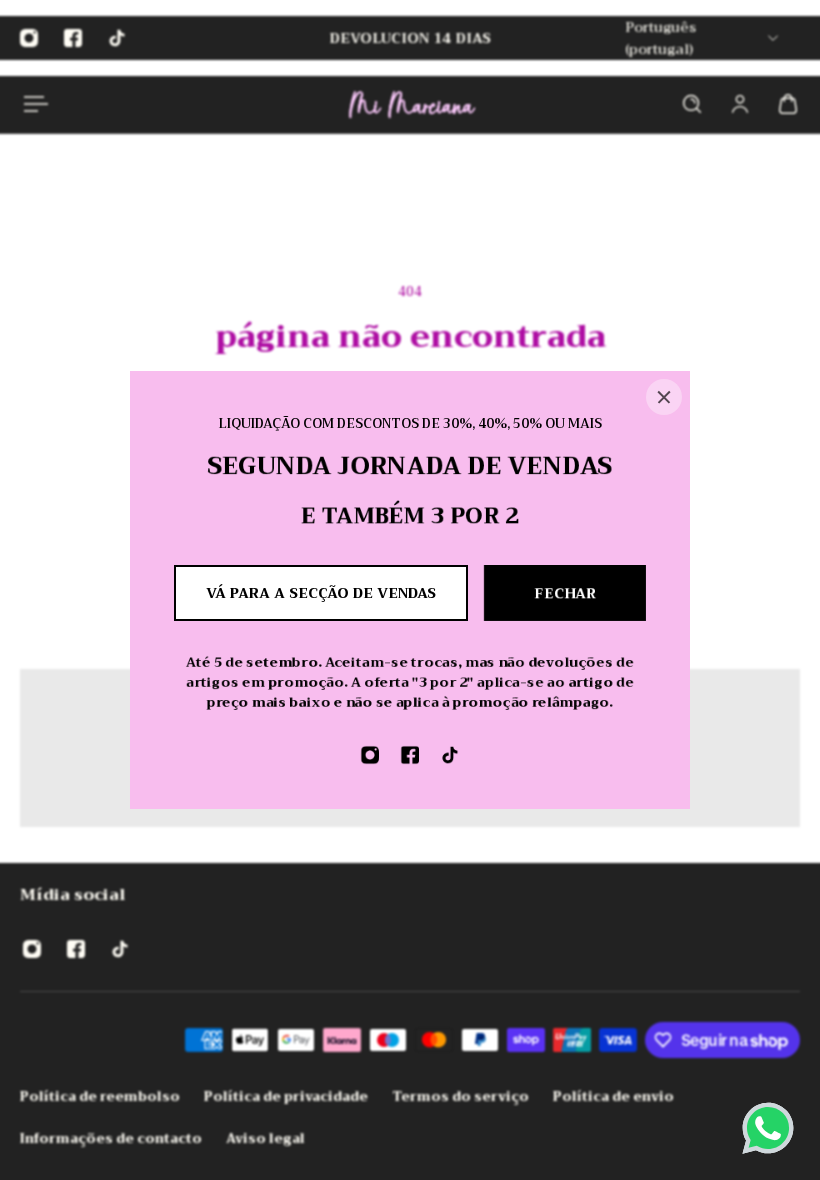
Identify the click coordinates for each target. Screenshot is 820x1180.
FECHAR (565, 593)
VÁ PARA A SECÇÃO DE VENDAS (321, 593)
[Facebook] (410, 755)
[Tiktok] (450, 755)
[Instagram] (370, 755)
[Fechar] (664, 397)
